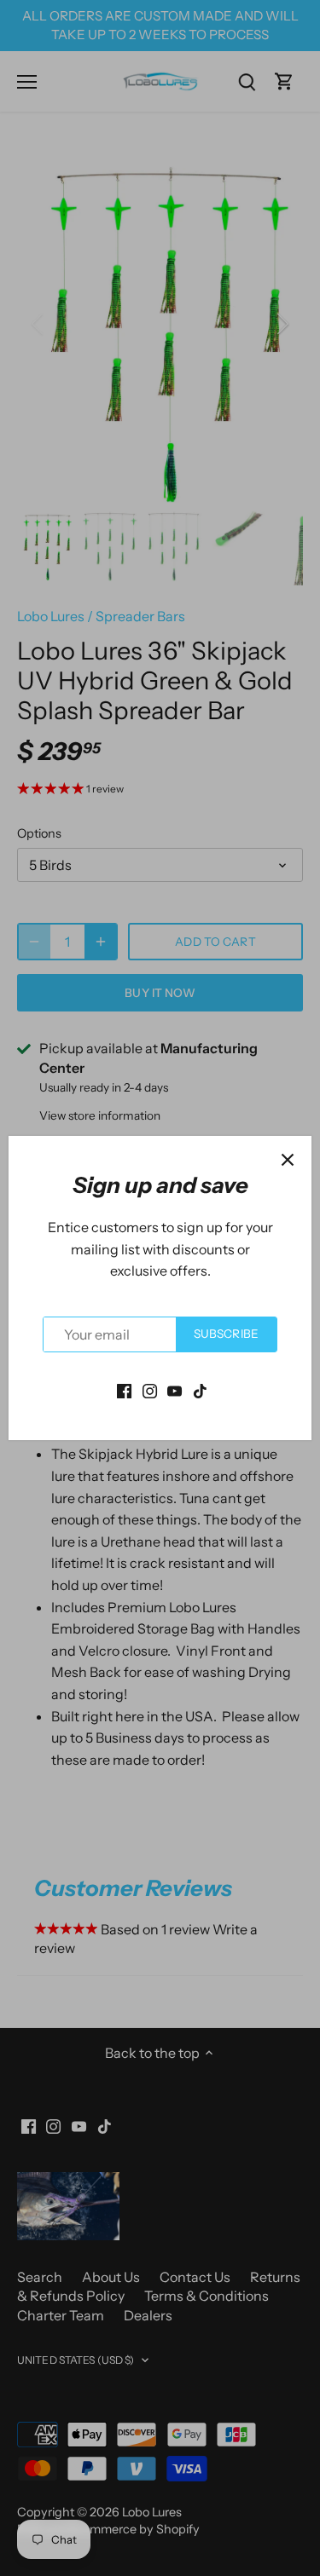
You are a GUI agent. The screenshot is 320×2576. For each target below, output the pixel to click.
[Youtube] (175, 1389)
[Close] (288, 1160)
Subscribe (226, 1334)
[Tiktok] (200, 1389)
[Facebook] (124, 1389)
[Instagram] (150, 1389)
